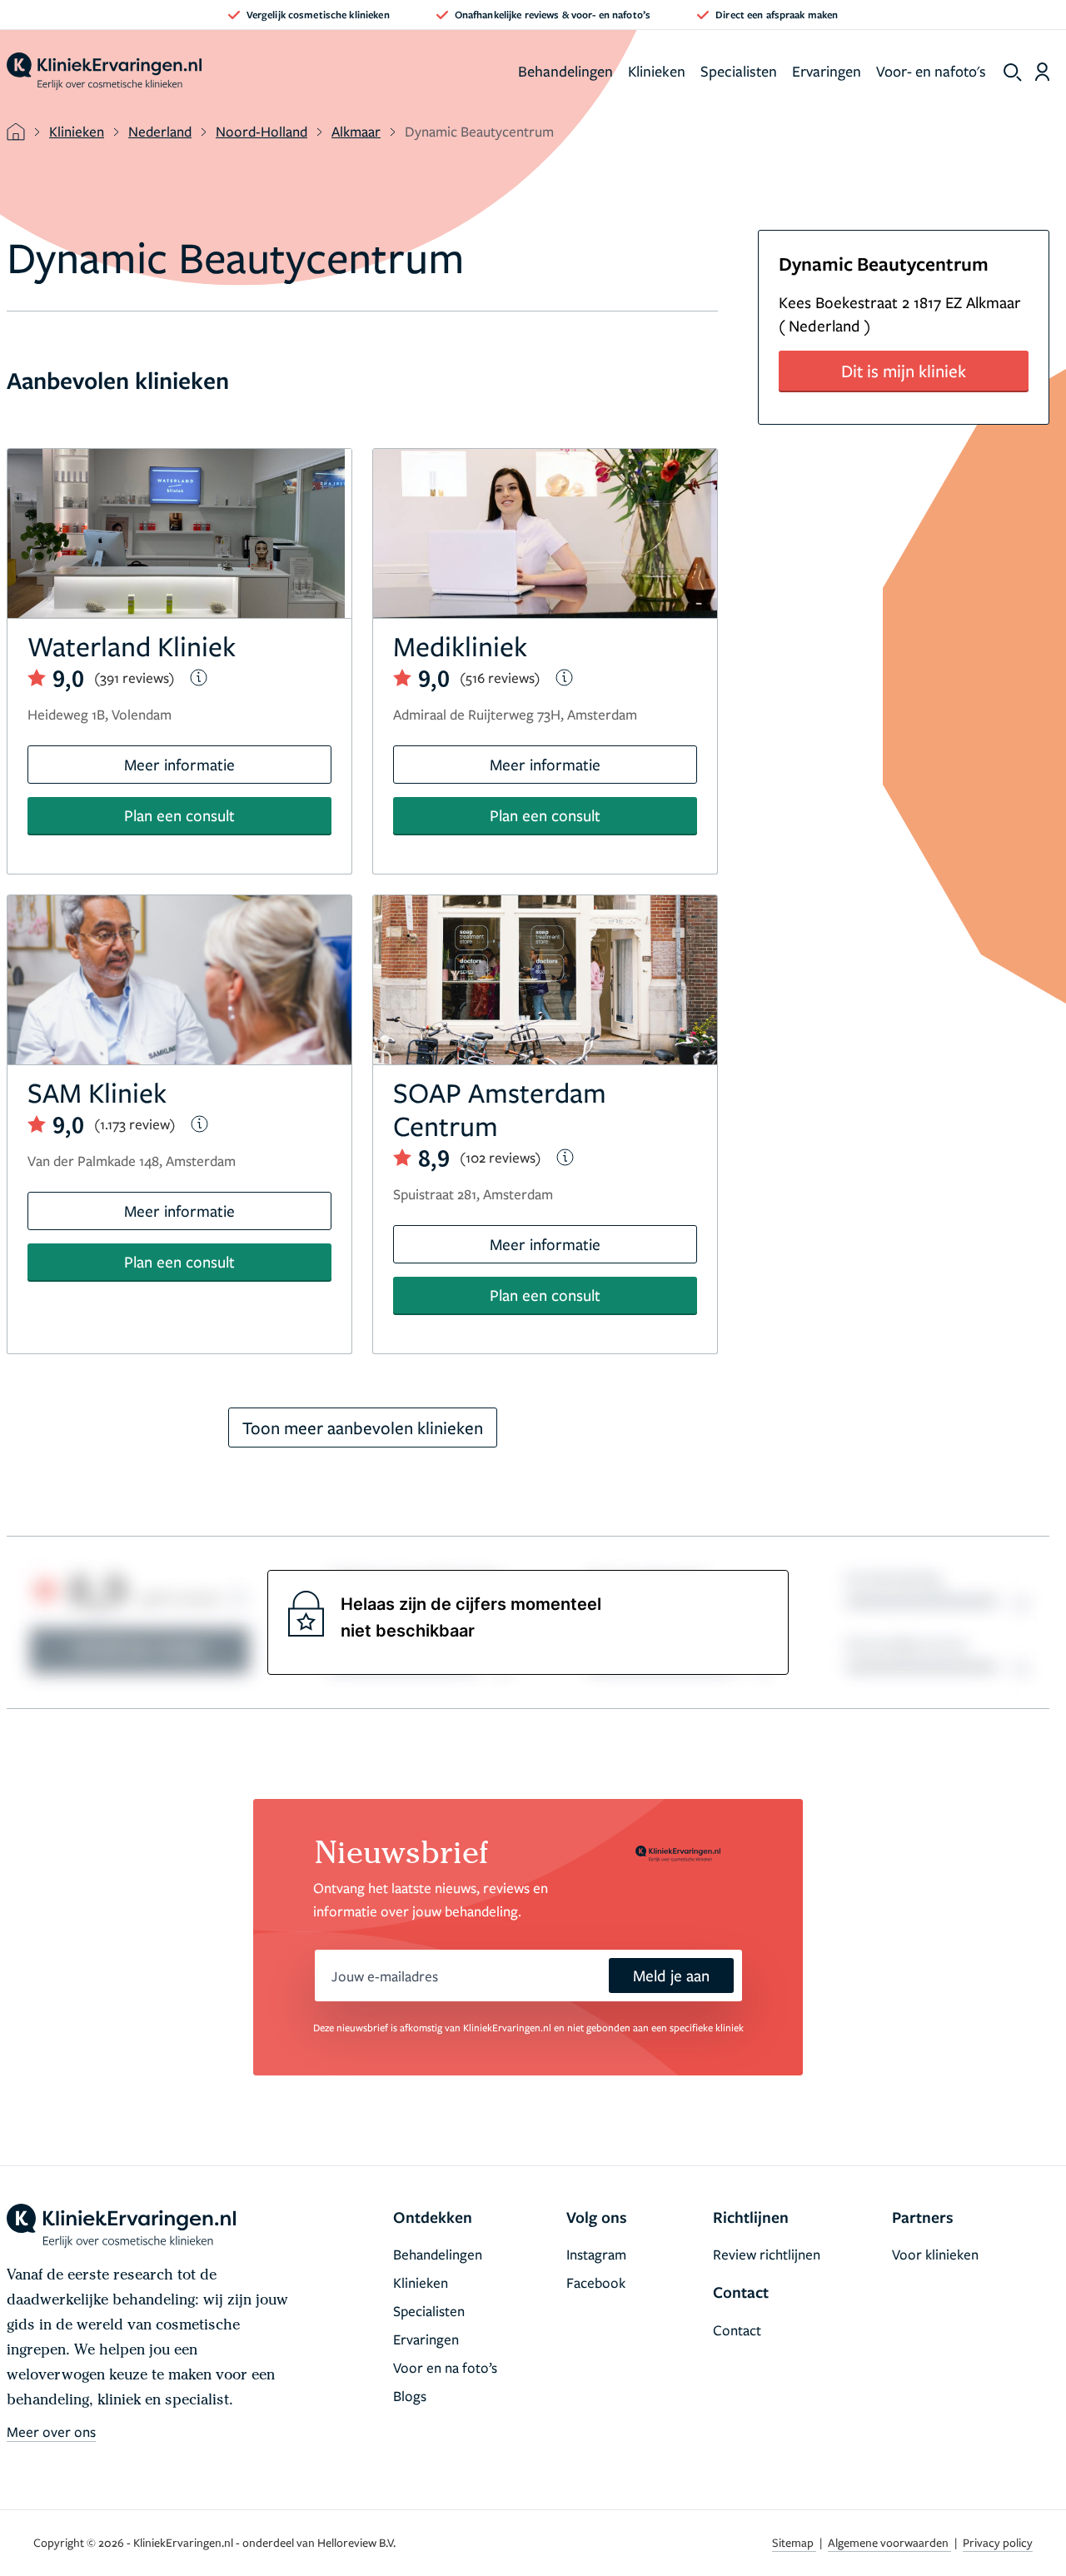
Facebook (596, 2282)
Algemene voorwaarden (889, 2542)
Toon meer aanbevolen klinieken (363, 1428)
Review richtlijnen (767, 2254)
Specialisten (739, 71)
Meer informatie (179, 764)
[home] (104, 72)
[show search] (1013, 72)
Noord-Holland (262, 131)
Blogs (410, 2396)
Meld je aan (671, 1975)
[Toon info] (199, 678)
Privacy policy (998, 2542)
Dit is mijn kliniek (904, 371)
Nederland (160, 131)
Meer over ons (51, 2432)
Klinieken (657, 71)
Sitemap (794, 2542)
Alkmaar (356, 131)
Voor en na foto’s (445, 2367)
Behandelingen (565, 71)
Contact (737, 2330)
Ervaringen (827, 71)
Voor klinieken (935, 2254)
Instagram (596, 2254)
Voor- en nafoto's (931, 71)
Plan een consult (179, 815)
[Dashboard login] (1042, 72)
